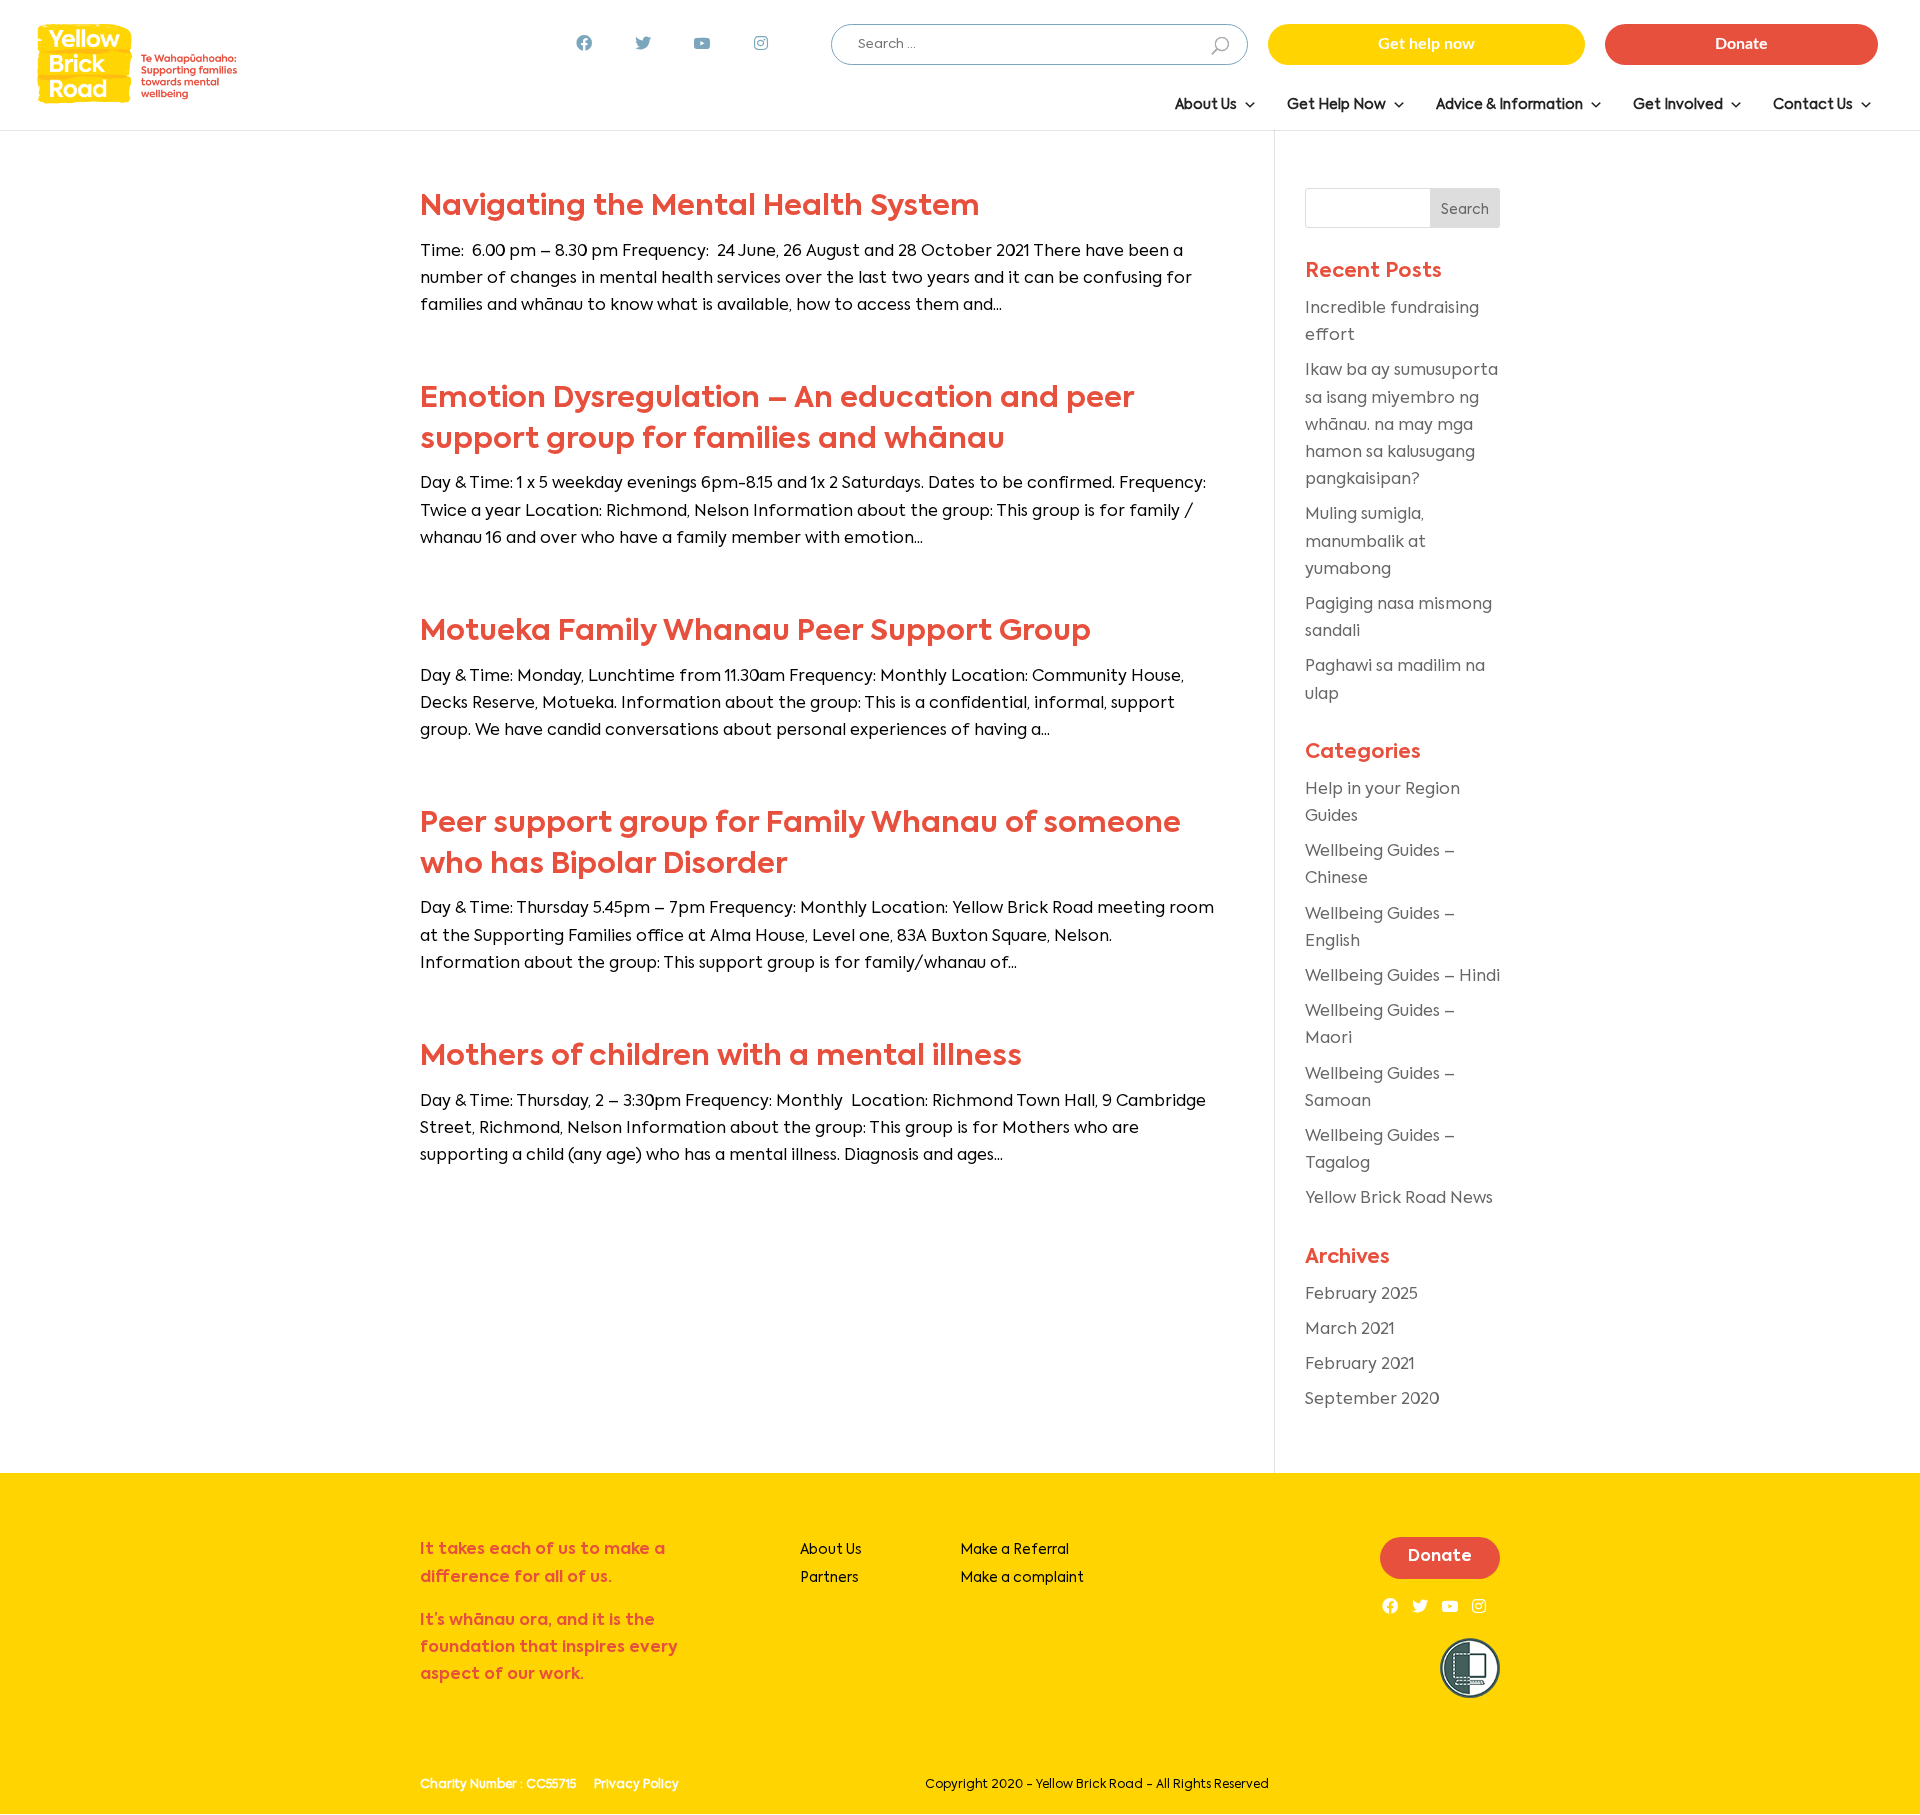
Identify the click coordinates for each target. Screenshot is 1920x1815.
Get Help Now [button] (1336, 105)
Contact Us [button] (1813, 105)
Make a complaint (1022, 1578)
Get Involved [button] (1678, 105)
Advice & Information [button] (1509, 105)
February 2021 (1360, 1365)
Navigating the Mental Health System (700, 207)
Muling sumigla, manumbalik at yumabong (1365, 542)
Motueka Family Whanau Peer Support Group (755, 632)
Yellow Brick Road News (1399, 1199)
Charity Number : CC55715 (498, 1785)
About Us (831, 1550)
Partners (829, 1578)
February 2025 (1361, 1295)
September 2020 (1372, 1400)
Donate (1440, 1557)
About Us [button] (1206, 105)
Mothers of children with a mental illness (721, 1057)
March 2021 (1350, 1330)
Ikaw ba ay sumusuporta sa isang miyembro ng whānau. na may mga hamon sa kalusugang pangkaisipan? (1401, 425)
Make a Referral (1014, 1550)
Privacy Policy (636, 1785)
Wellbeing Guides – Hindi (1402, 977)
